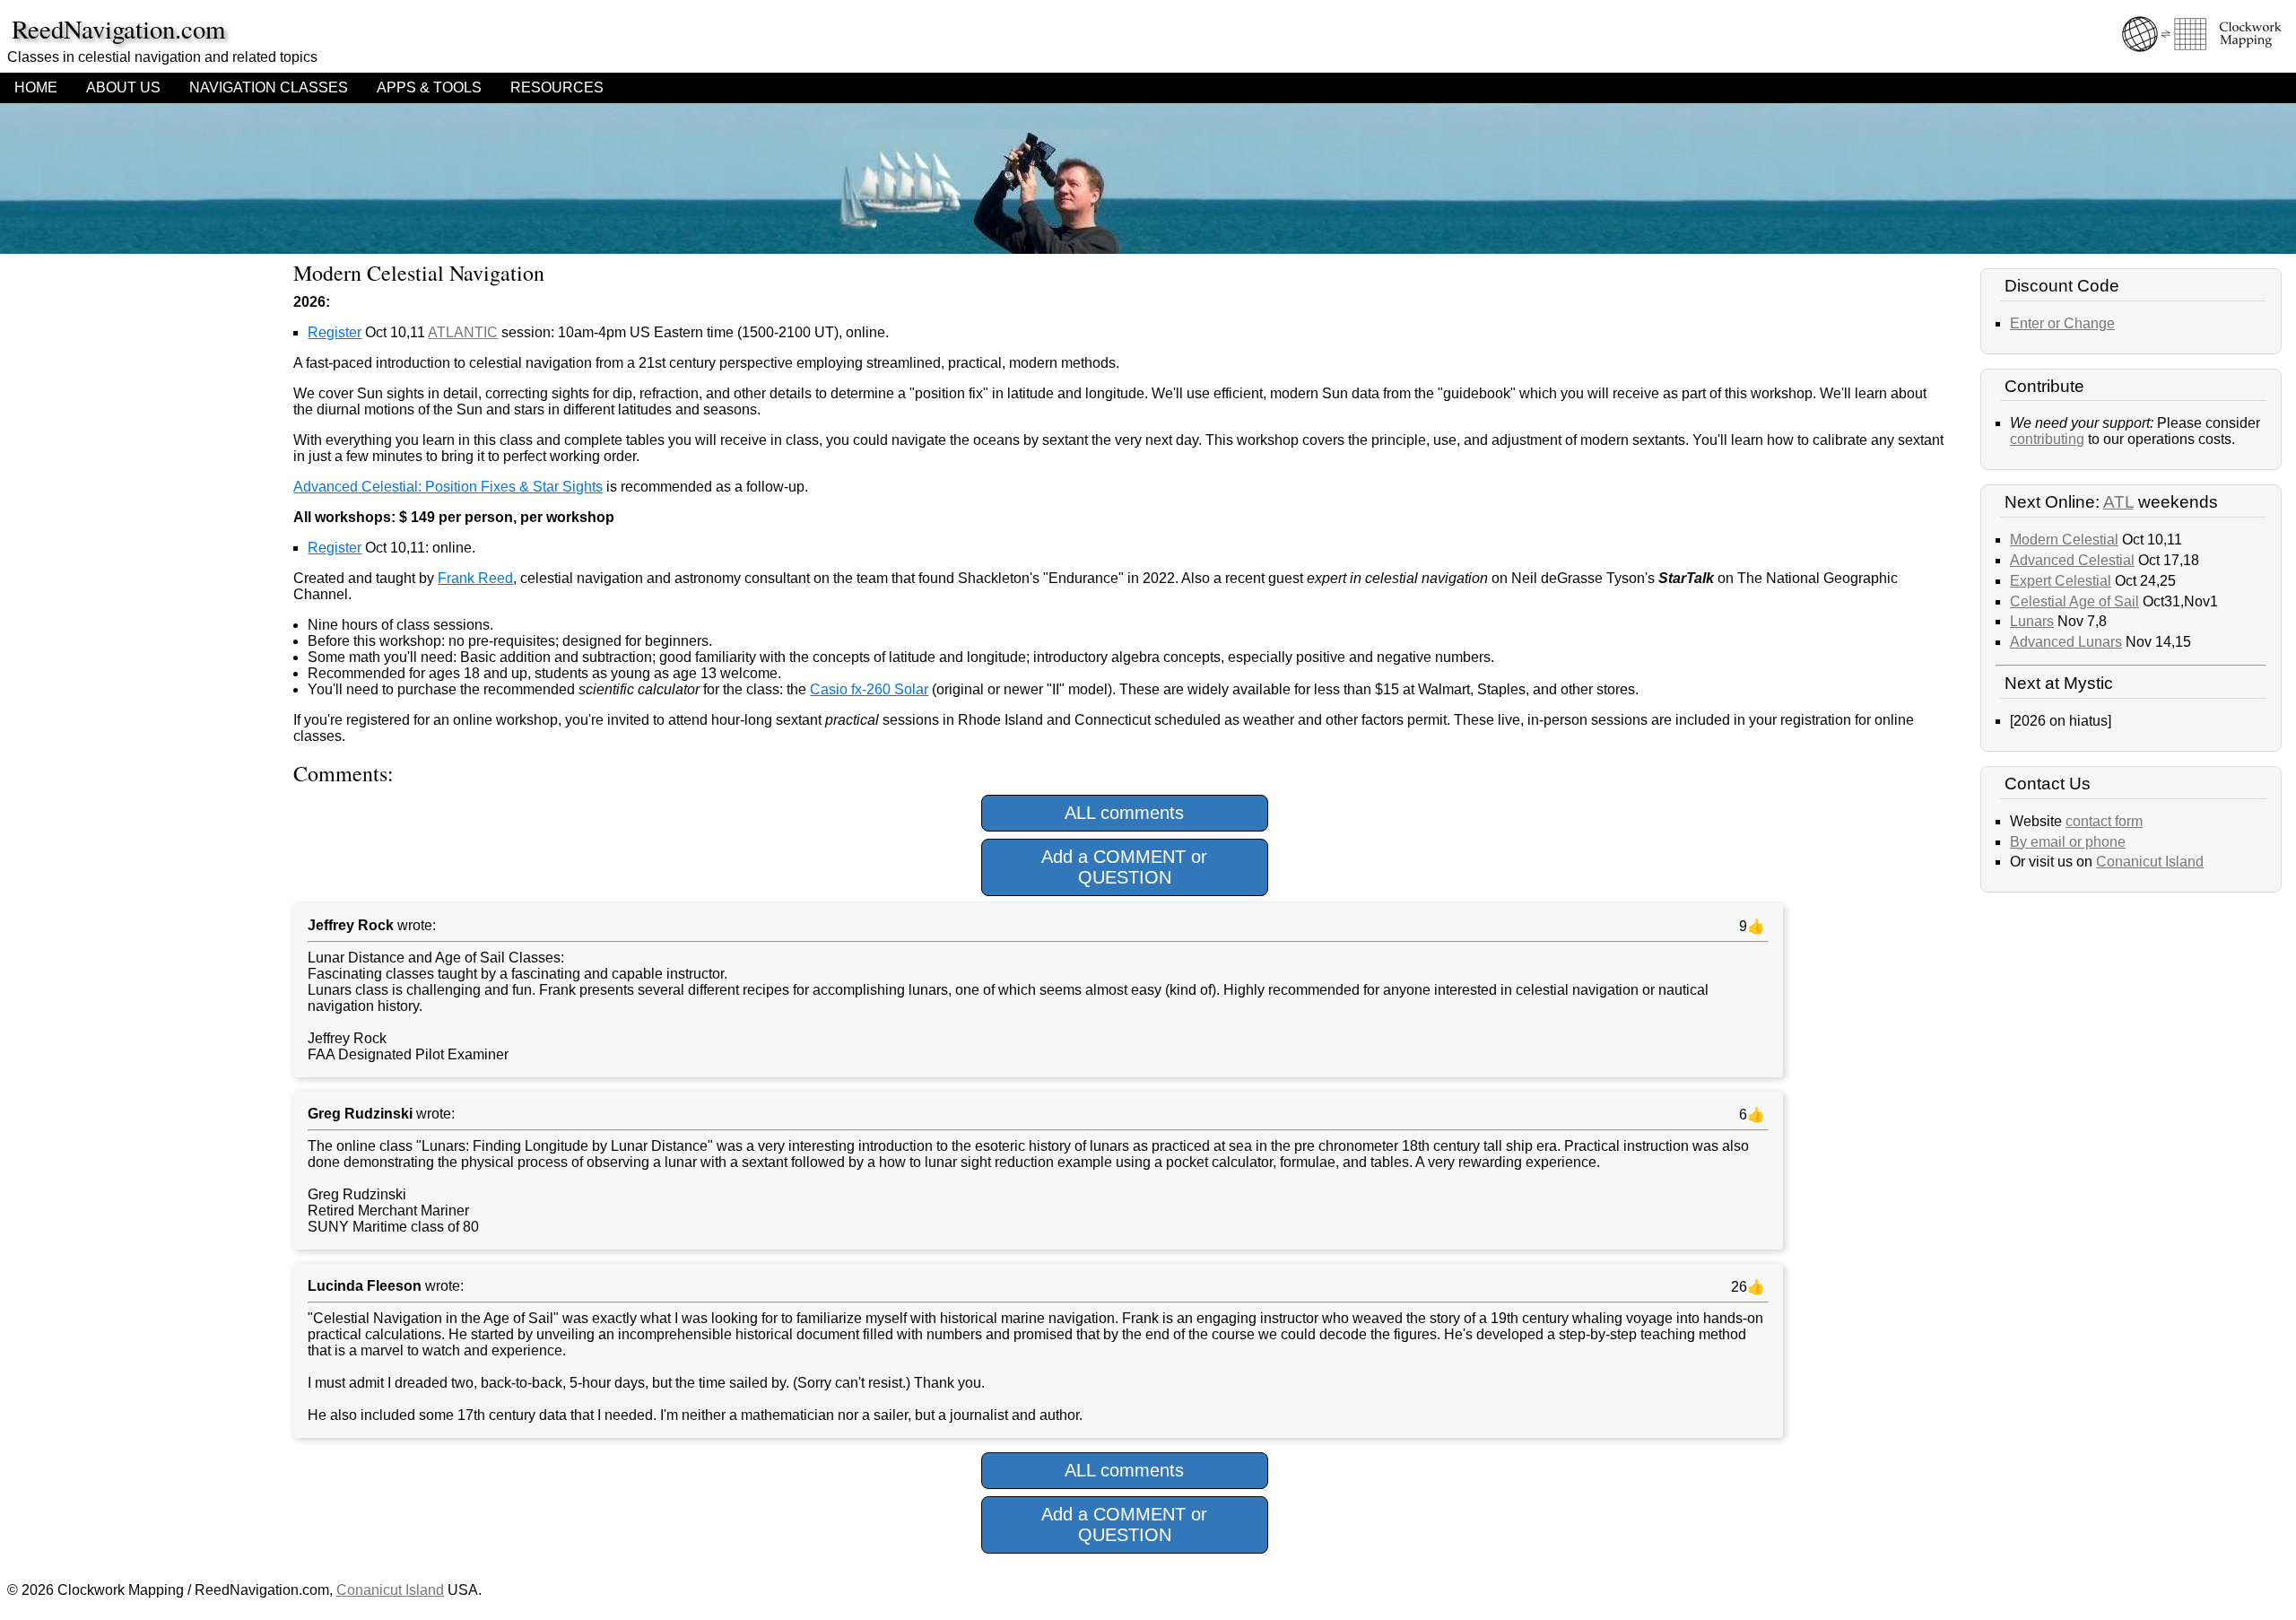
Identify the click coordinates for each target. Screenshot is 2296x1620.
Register (335, 332)
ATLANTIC (463, 332)
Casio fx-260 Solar (869, 689)
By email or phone (2068, 842)
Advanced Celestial (2072, 560)
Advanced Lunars (2066, 642)
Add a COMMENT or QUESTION (1124, 867)
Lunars (2032, 621)
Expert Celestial (2061, 581)
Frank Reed (475, 578)
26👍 (1746, 1287)
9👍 (1750, 926)
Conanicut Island (2150, 862)
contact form (2104, 821)
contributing (2047, 439)
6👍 (1750, 1115)
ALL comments (1124, 813)
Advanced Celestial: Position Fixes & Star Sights (448, 487)
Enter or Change (2062, 323)
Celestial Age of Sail (2074, 601)
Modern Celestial (2064, 540)
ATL (2118, 502)
